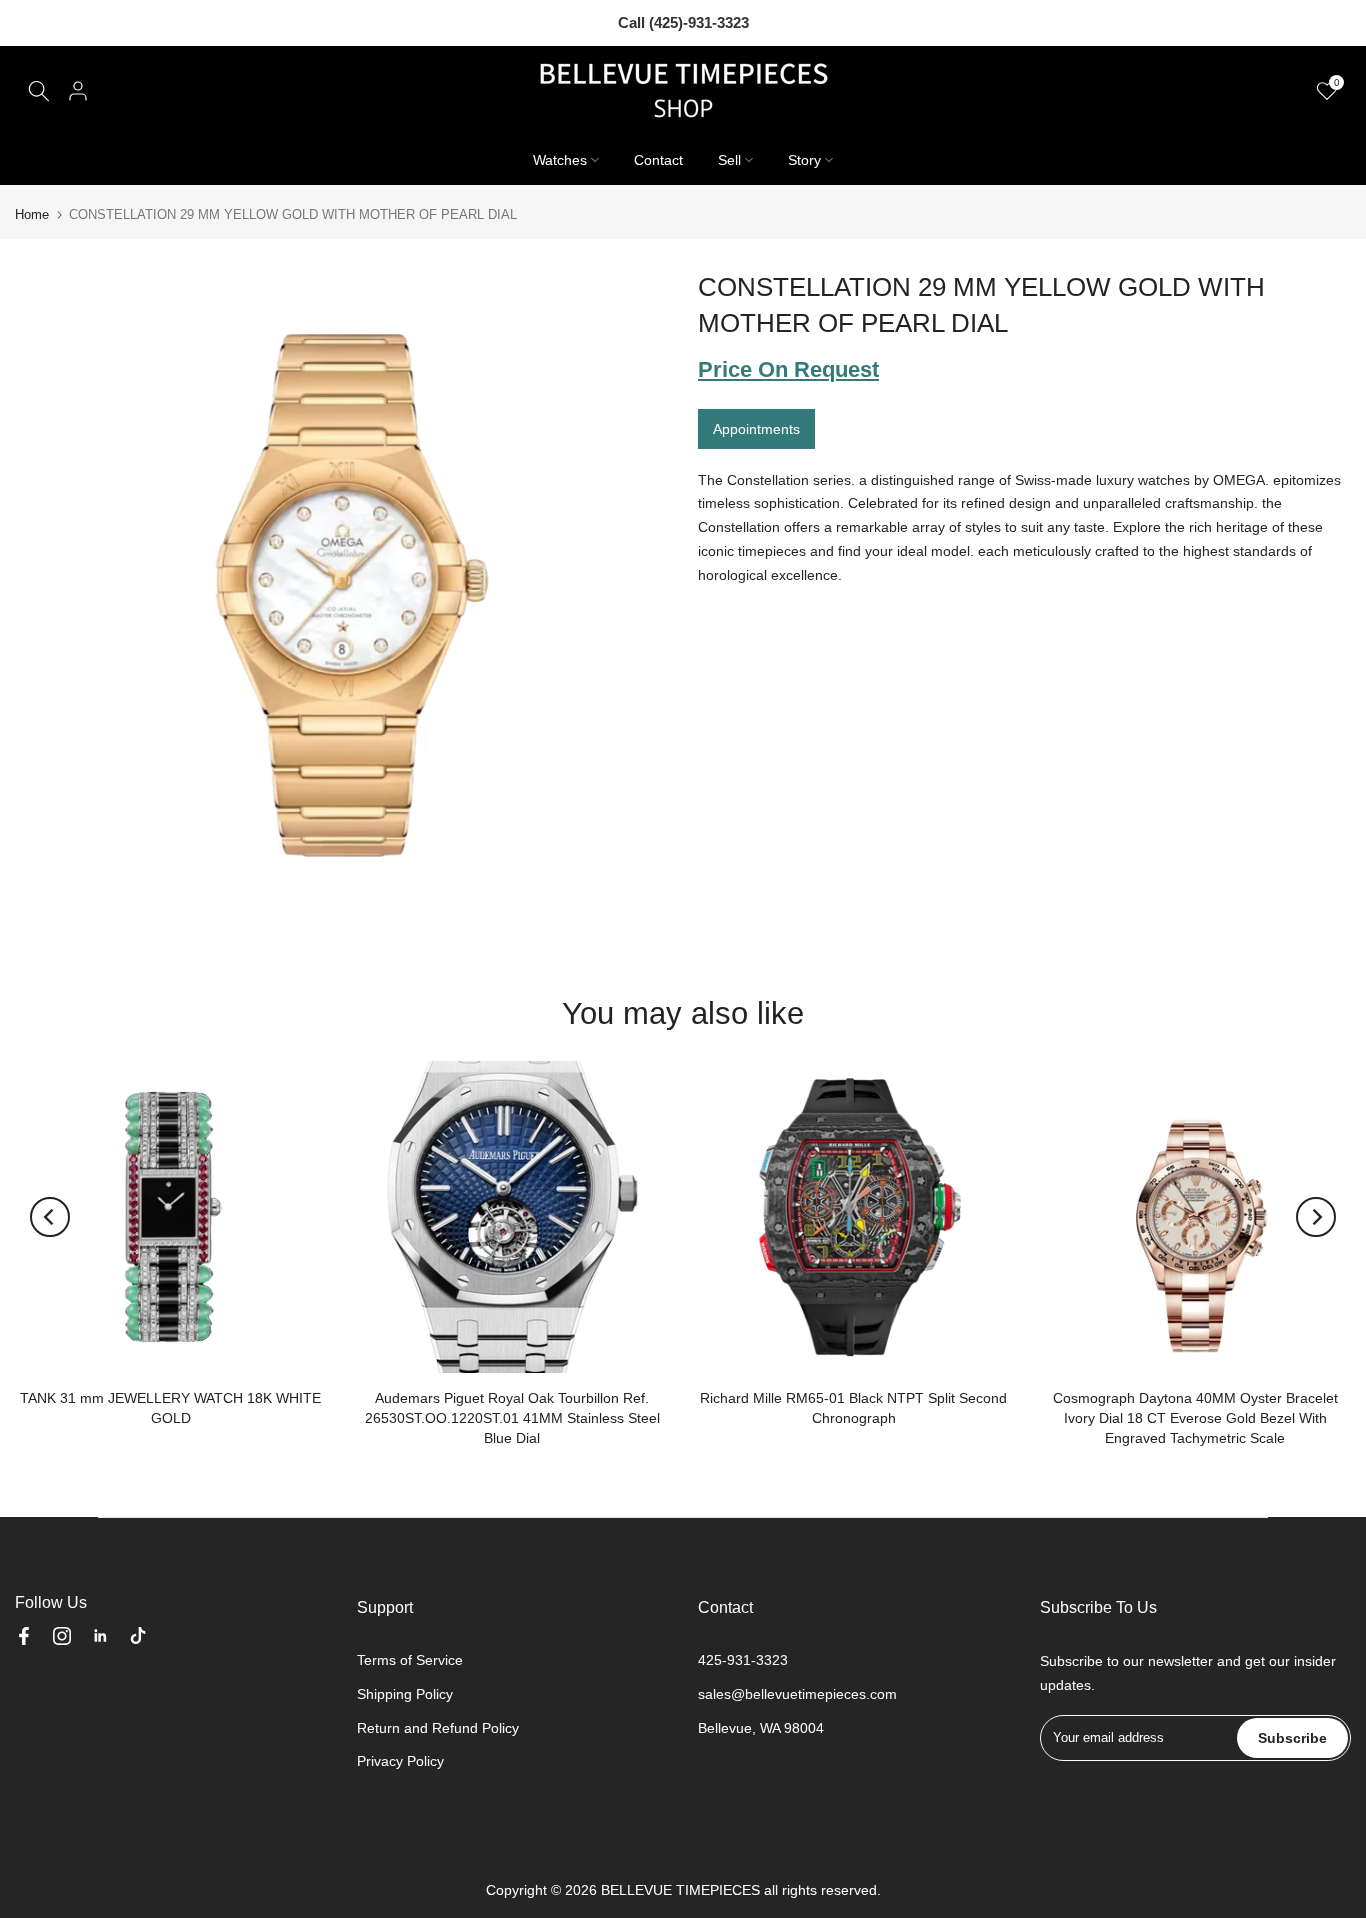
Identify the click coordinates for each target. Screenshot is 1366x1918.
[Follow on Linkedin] (100, 1636)
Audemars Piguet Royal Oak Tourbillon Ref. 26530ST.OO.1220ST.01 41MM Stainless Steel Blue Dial (512, 1417)
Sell (729, 160)
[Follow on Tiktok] (138, 1636)
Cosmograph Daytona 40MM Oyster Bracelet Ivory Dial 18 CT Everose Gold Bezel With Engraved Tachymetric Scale (1195, 1417)
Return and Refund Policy (438, 1728)
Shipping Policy (405, 1694)
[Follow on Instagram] (62, 1636)
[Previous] (50, 1217)
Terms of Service (410, 1660)
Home (32, 214)
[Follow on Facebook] (24, 1636)
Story (804, 160)
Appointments (756, 428)
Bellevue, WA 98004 (761, 1728)
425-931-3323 (743, 1660)
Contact (658, 160)
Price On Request (788, 369)
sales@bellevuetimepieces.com (797, 1694)
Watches (560, 160)
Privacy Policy (400, 1761)
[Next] (1316, 1217)
